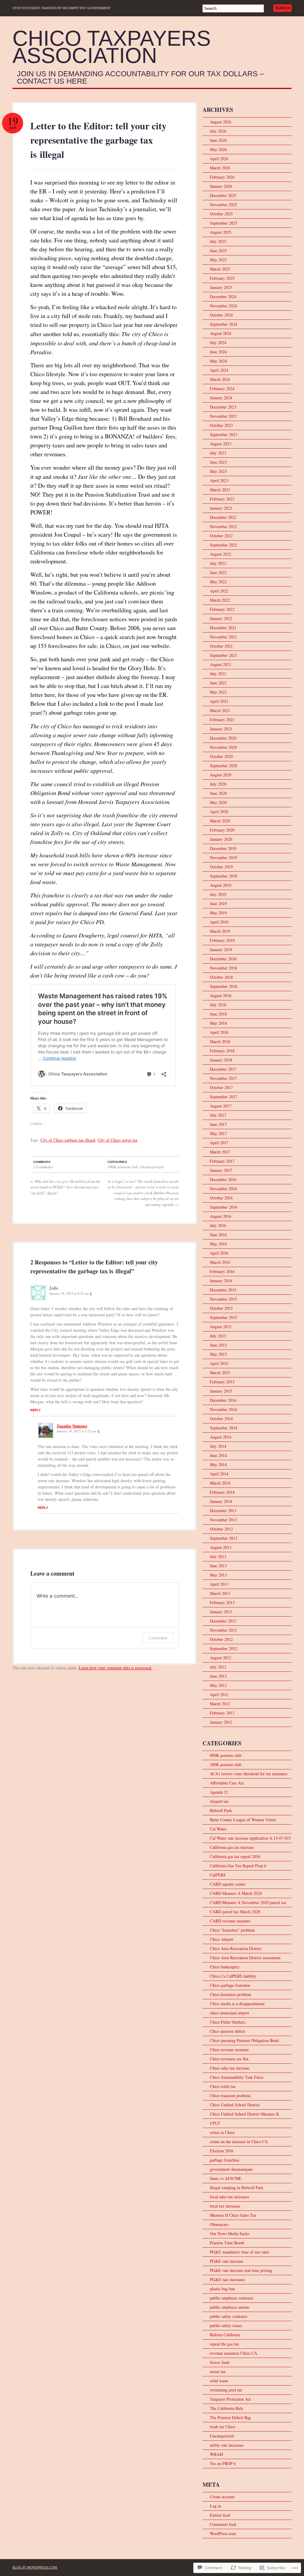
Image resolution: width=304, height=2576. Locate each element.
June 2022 (218, 572)
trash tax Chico (223, 2427)
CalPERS (218, 1875)
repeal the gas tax (224, 2344)
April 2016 (219, 1253)
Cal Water (218, 1829)
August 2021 (221, 664)
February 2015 (222, 1382)
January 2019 (221, 949)
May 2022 (218, 582)
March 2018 (220, 1041)
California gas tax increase (232, 1847)
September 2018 (224, 986)
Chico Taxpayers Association (112, 47)
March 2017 (220, 1152)
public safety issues (226, 2325)
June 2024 (218, 352)
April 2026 (219, 159)
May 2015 (218, 1354)
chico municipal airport (229, 2013)
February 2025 (222, 278)
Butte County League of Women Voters (243, 1820)
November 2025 (223, 205)
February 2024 (222, 388)
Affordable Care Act (227, 1783)
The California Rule (227, 2408)
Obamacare (219, 2224)
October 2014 (221, 1419)
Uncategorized (152, 1167)
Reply (35, 1410)
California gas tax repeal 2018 (235, 1856)
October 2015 (221, 1308)
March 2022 (220, 600)
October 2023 (221, 425)
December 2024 (223, 297)
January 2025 (221, 287)
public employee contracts (232, 2298)
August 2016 (221, 1216)
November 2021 (223, 637)
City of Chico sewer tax (118, 1140)
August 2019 (221, 885)
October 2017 (221, 1087)
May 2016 (218, 1244)
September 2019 (224, 876)
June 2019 (218, 904)
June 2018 (218, 1014)
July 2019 (218, 894)
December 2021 (223, 628)
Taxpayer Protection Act (230, 2399)
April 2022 (219, 591)
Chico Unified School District (235, 2105)
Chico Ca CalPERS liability (233, 1976)
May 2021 (218, 692)
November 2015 (223, 1299)
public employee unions (230, 2307)
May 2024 (218, 361)
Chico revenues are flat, (230, 2059)
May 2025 (218, 260)
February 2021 (222, 720)
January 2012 (221, 1722)
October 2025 (221, 214)
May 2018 (218, 1023)
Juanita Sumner (72, 1426)
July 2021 (218, 674)
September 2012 (224, 1648)
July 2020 (218, 784)
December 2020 (223, 738)
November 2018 (223, 968)
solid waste (219, 2381)
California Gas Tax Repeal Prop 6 (238, 1866)
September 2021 (224, 655)
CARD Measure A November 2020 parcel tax (248, 1902)
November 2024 (223, 306)
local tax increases (225, 2206)
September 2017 (224, 1097)
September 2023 (224, 434)
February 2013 (222, 1602)
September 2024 (224, 324)
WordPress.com (223, 2533)
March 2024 (220, 379)
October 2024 (221, 315)
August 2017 (221, 1106)
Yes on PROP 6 (223, 2463)
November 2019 (223, 858)
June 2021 (218, 683)
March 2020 (220, 821)
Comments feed (223, 2524)
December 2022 (223, 517)
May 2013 (218, 1575)
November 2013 (223, 1520)
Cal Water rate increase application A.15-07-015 (250, 1838)
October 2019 (221, 867)
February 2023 (222, 499)
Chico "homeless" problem (232, 1930)
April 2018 (219, 1032)
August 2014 (221, 1437)
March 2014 (220, 1483)
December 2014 (223, 1400)
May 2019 (218, 913)
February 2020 (222, 830)
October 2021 (221, 646)
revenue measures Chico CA (233, 2353)
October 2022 (221, 536)
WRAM (216, 2454)
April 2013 (219, 1584)
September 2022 (224, 545)
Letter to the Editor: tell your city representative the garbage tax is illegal (98, 140)
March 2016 (220, 1262)
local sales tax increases (229, 2197)
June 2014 (218, 1455)
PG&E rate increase (227, 2261)
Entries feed (220, 2515)
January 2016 (221, 1281)
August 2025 (221, 232)
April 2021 (219, 701)
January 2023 (221, 508)
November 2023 (223, 416)
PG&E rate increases (227, 2279)
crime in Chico (222, 2132)
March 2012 (220, 1704)
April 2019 (219, 922)
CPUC (215, 2123)
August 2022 (221, 554)
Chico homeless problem (231, 1994)
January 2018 (221, 1060)
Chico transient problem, (231, 2096)
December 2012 (223, 1621)
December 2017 (223, 1069)
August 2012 (221, 1658)
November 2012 (223, 1630)
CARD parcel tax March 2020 (235, 1912)
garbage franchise (225, 2160)
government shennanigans (231, 2169)
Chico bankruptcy (225, 1967)
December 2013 (223, 1511)
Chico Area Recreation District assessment (245, 1958)
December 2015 (223, 1290)
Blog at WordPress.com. (35, 2567)
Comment (158, 1638)
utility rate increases (227, 2445)
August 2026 (221, 122)
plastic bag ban (222, 2289)
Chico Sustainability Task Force (237, 2077)
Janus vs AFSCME (226, 2178)
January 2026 (221, 186)
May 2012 (218, 1685)
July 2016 (218, 1225)
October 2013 (221, 1529)
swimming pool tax (226, 2390)
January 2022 (221, 618)
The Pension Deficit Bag (230, 2417)
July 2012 (218, 1667)
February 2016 (222, 1271)
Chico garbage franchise (230, 1985)
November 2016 (223, 1189)
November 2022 (223, 526)
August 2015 (221, 1327)
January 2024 (221, 398)
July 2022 (218, 563)
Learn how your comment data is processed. (115, 1668)
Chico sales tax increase (230, 2068)
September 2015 (224, 1317)
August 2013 (221, 1547)
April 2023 (219, 480)
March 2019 (220, 931)
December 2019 (223, 848)
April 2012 (219, 1694)
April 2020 (219, 812)
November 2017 (223, 1078)
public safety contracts (229, 2316)
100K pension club (123, 1167)
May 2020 (218, 802)
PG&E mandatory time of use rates (239, 2252)
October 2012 (221, 1639)
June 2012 (218, 1676)
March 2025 (220, 269)
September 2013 (224, 1538)
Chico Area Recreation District (236, 1948)
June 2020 (218, 793)
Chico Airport (222, 1939)
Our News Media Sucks (230, 2233)
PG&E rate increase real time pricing (241, 2270)
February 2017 (222, 1161)
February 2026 (222, 177)
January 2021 (221, 729)
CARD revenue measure (230, 1921)
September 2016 (224, 1207)
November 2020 (223, 747)
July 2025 (218, 241)
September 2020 (224, 766)
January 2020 (221, 839)
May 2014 (218, 1465)
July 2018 (218, 1005)
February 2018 (222, 1051)
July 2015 (218, 1336)
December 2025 (223, 195)
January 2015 (221, 1391)
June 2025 (218, 251)
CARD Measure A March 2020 (236, 1893)
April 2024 (219, 370)
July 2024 (218, 343)
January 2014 (221, 1501)
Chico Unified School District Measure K (244, 2114)
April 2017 (219, 1143)
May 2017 (218, 1133)
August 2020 (221, 775)
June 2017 (218, 1124)
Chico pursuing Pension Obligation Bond (244, 2040)
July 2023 (218, 453)
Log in (216, 2506)
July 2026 (218, 131)
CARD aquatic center (228, 1884)
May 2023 (218, 471)
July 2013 (218, 1556)
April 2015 (219, 1363)
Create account (222, 2497)
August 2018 (221, 995)
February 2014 (222, 1492)
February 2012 (222, 1713)
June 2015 (218, 1345)
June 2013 (218, 1566)
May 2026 (218, 149)
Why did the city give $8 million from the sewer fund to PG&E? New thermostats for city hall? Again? (65, 1187)
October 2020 (221, 756)
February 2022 (222, 609)
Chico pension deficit (228, 2031)
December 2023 (223, 407)
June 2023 (218, 462)
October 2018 (221, 977)
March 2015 (220, 1373)
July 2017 (218, 1115)
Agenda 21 (219, 1792)
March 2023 (220, 490)
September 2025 (224, 223)
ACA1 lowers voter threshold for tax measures (249, 1774)
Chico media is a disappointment (237, 2004)
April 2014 (219, 1474)
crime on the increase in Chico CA (239, 2142)
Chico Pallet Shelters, (228, 2022)
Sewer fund (220, 2362)
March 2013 (220, 1593)
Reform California (225, 2335)
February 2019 (222, 940)
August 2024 (221, 333)
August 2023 (221, 444)
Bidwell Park (221, 1810)
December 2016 (223, 1179)
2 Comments (43, 1167)
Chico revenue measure (229, 2050)
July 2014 (218, 1446)
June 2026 (218, 140)
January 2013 (221, 1612)
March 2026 (220, 168)
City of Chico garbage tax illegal (68, 1140)
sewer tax (218, 2371)
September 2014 (224, 1428)
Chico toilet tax (223, 2086)
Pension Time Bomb (227, 2243)
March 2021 (220, 710)
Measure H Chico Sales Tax (233, 2215)
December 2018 (223, 959)
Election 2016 (222, 2151)
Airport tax (219, 1801)
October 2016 (221, 1198)
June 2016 (218, 1235)
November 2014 (223, 1409)
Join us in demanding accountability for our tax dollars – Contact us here (140, 78)
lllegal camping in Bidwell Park (237, 2188)
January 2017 (221, 1170)
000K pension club (226, 1755)
